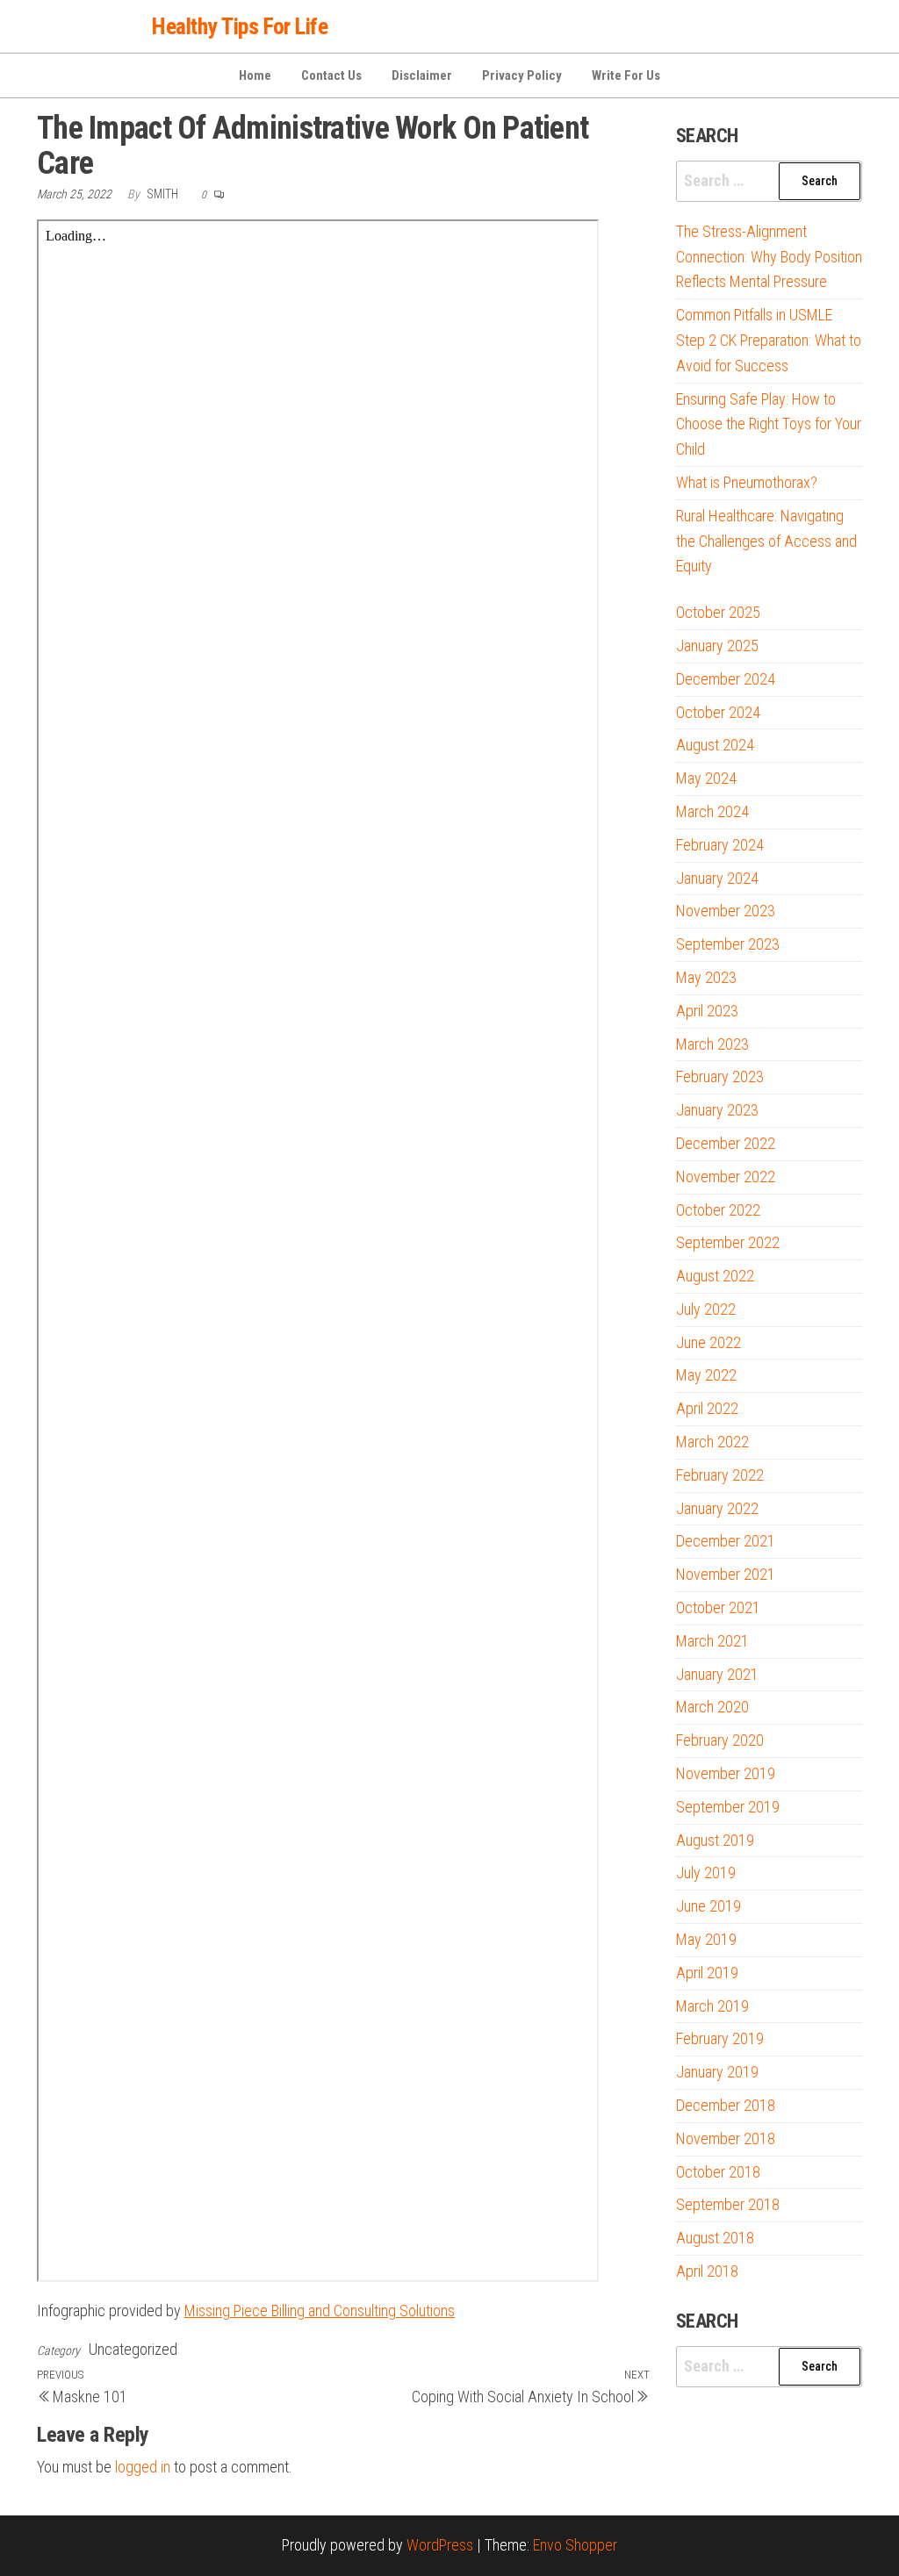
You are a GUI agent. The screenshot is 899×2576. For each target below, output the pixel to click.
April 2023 (707, 1011)
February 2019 (720, 2038)
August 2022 (715, 1276)
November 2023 (726, 911)
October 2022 (718, 1210)
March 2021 (712, 1641)
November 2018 (726, 2138)
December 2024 (726, 679)
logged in (143, 2467)
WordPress (440, 2545)
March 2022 (712, 1442)
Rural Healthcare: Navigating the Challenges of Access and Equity (766, 541)
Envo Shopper (575, 2545)
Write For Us (626, 75)
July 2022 (706, 1309)
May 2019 (706, 1939)
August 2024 (715, 745)
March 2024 (712, 811)
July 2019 (706, 1873)
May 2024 (706, 778)
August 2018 (715, 2238)
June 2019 (708, 1906)
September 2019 (728, 1807)
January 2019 (717, 2072)
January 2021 (717, 1674)
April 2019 (707, 1973)
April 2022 (707, 1408)
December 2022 (726, 1143)
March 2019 (712, 2006)
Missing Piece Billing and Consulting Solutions (320, 2311)
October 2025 (718, 612)
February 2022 (720, 1475)
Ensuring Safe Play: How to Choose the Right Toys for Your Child (769, 424)
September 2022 (728, 1242)
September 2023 (728, 944)
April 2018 (707, 2271)
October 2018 (718, 2172)
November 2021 (726, 1574)
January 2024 (717, 878)
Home (255, 75)
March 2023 (712, 1044)
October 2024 (718, 712)
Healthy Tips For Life (240, 26)
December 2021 (726, 1541)
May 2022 (706, 1375)
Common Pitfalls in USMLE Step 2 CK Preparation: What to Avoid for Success (769, 340)
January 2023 (717, 1110)
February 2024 (720, 845)
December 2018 (726, 2105)
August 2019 (715, 1840)
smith (164, 194)
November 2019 (726, 1773)
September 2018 (728, 2204)
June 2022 (708, 1342)
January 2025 (717, 646)
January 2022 (717, 1508)
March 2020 (712, 1707)
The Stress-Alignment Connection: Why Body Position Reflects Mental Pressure (769, 257)
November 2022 (726, 1177)
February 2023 (720, 1076)
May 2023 (706, 977)
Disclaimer (422, 75)
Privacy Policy (522, 75)
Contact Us (331, 75)
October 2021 (718, 1607)
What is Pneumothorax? (747, 482)
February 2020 (720, 1740)
